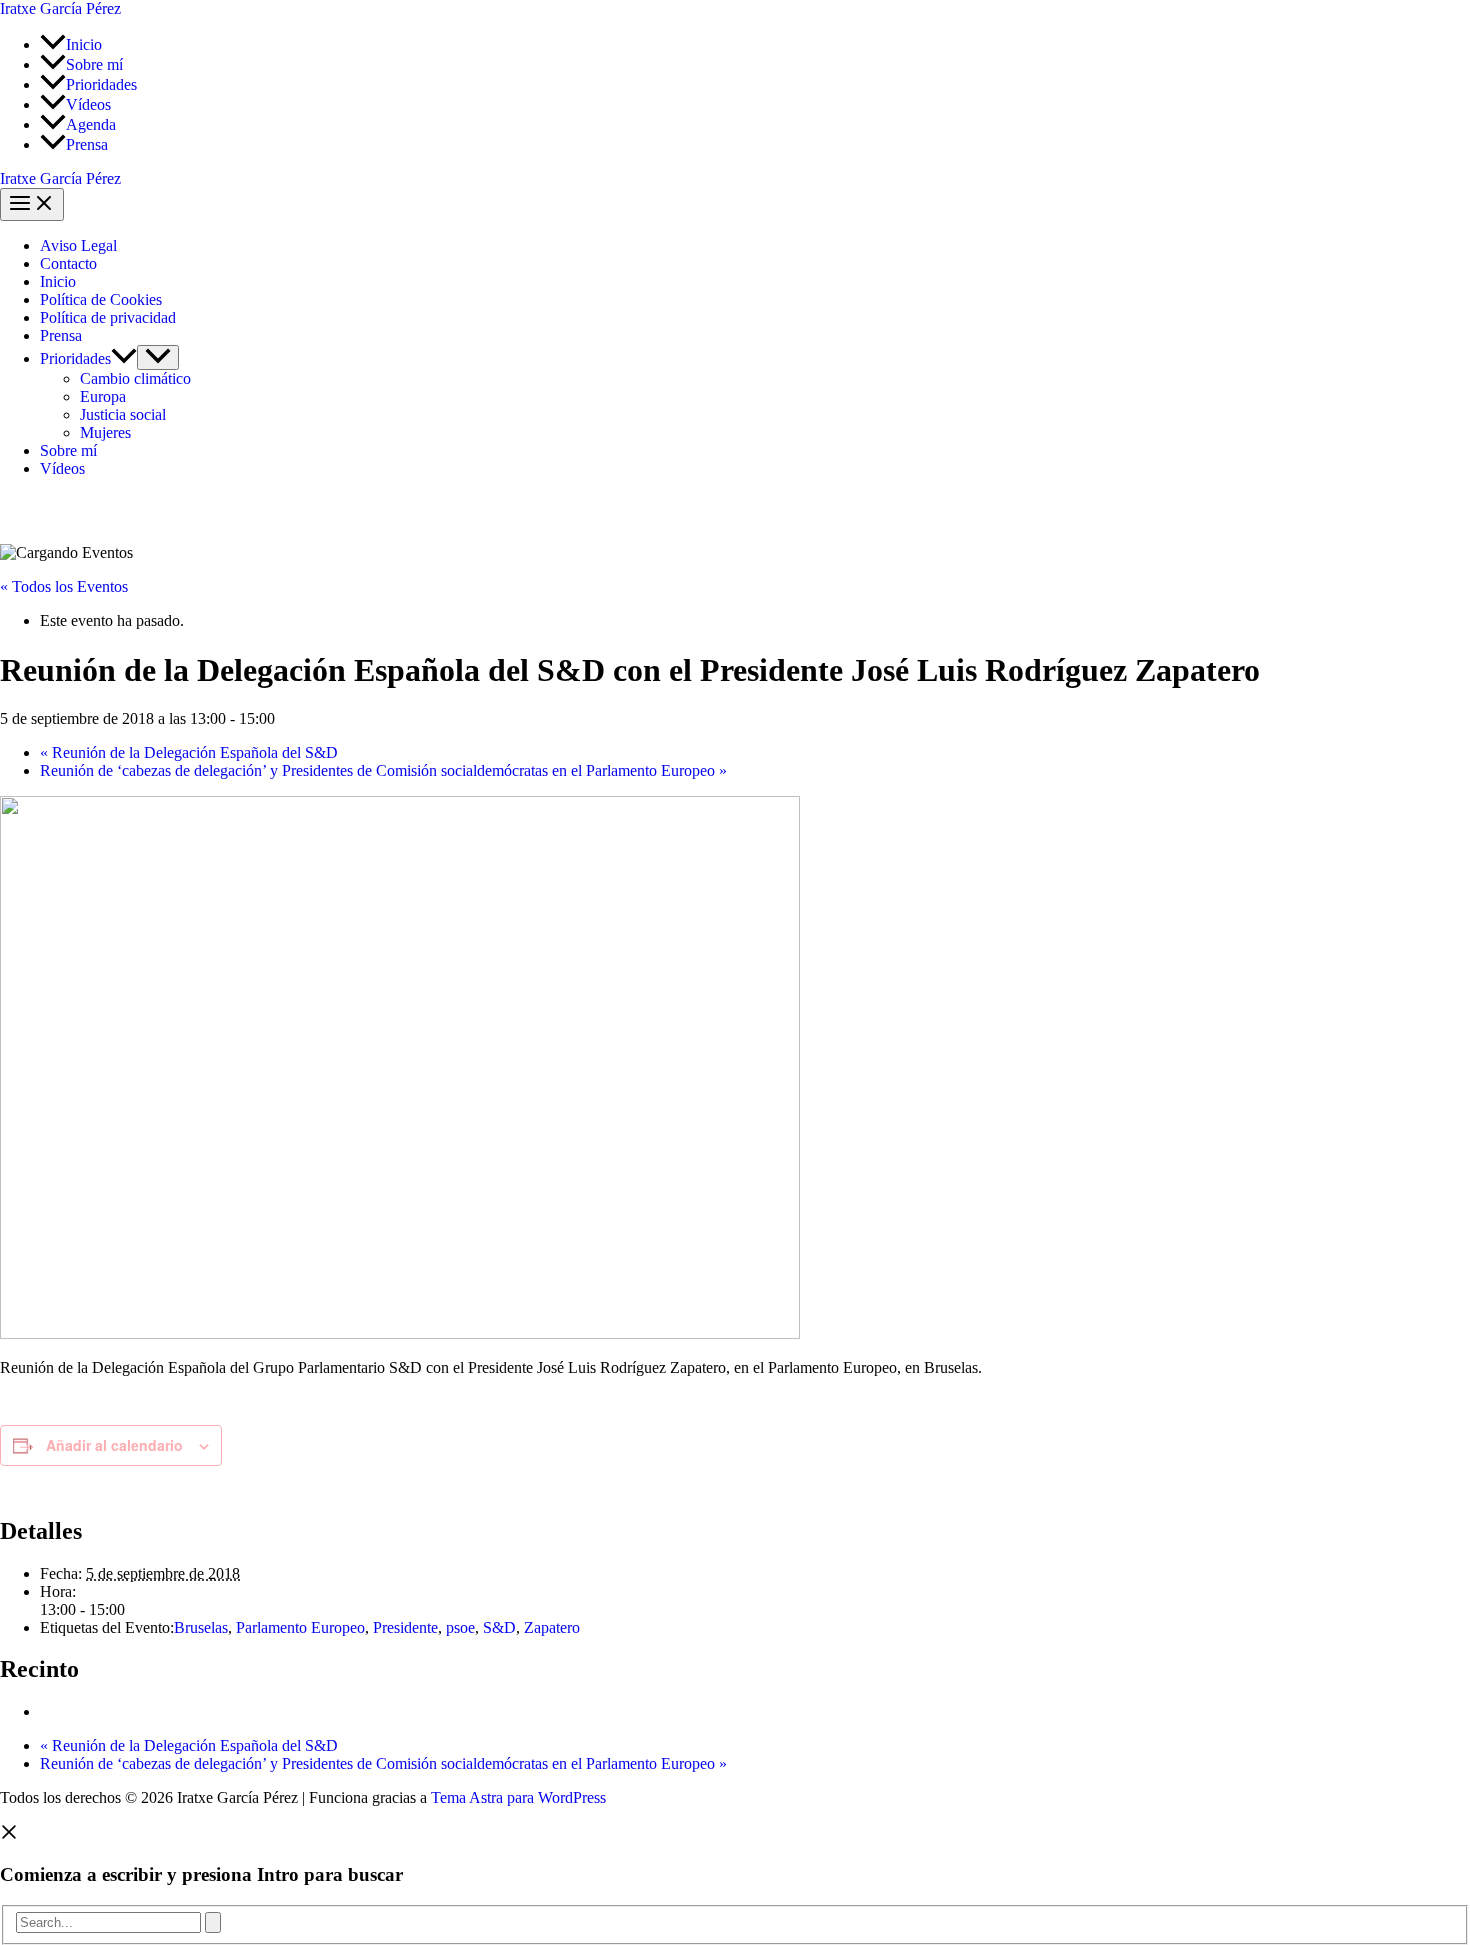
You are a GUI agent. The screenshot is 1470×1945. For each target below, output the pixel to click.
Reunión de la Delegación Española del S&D (189, 752)
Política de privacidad (108, 317)
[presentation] (124, 358)
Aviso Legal (78, 245)
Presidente (405, 1627)
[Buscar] (213, 1922)
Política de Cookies (101, 299)
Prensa (61, 335)
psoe (460, 1627)
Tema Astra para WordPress (518, 1797)
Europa (103, 396)
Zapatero (552, 1627)
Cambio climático (135, 378)
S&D (499, 1627)
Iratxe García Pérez (60, 8)
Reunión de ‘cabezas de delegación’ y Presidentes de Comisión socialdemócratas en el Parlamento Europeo (383, 770)
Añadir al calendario (114, 1445)
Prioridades (75, 358)
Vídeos (62, 468)
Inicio (58, 281)
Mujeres (105, 432)
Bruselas (201, 1627)
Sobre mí (68, 450)
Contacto (68, 263)
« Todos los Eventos (64, 586)
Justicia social (123, 414)
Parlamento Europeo (300, 1627)
